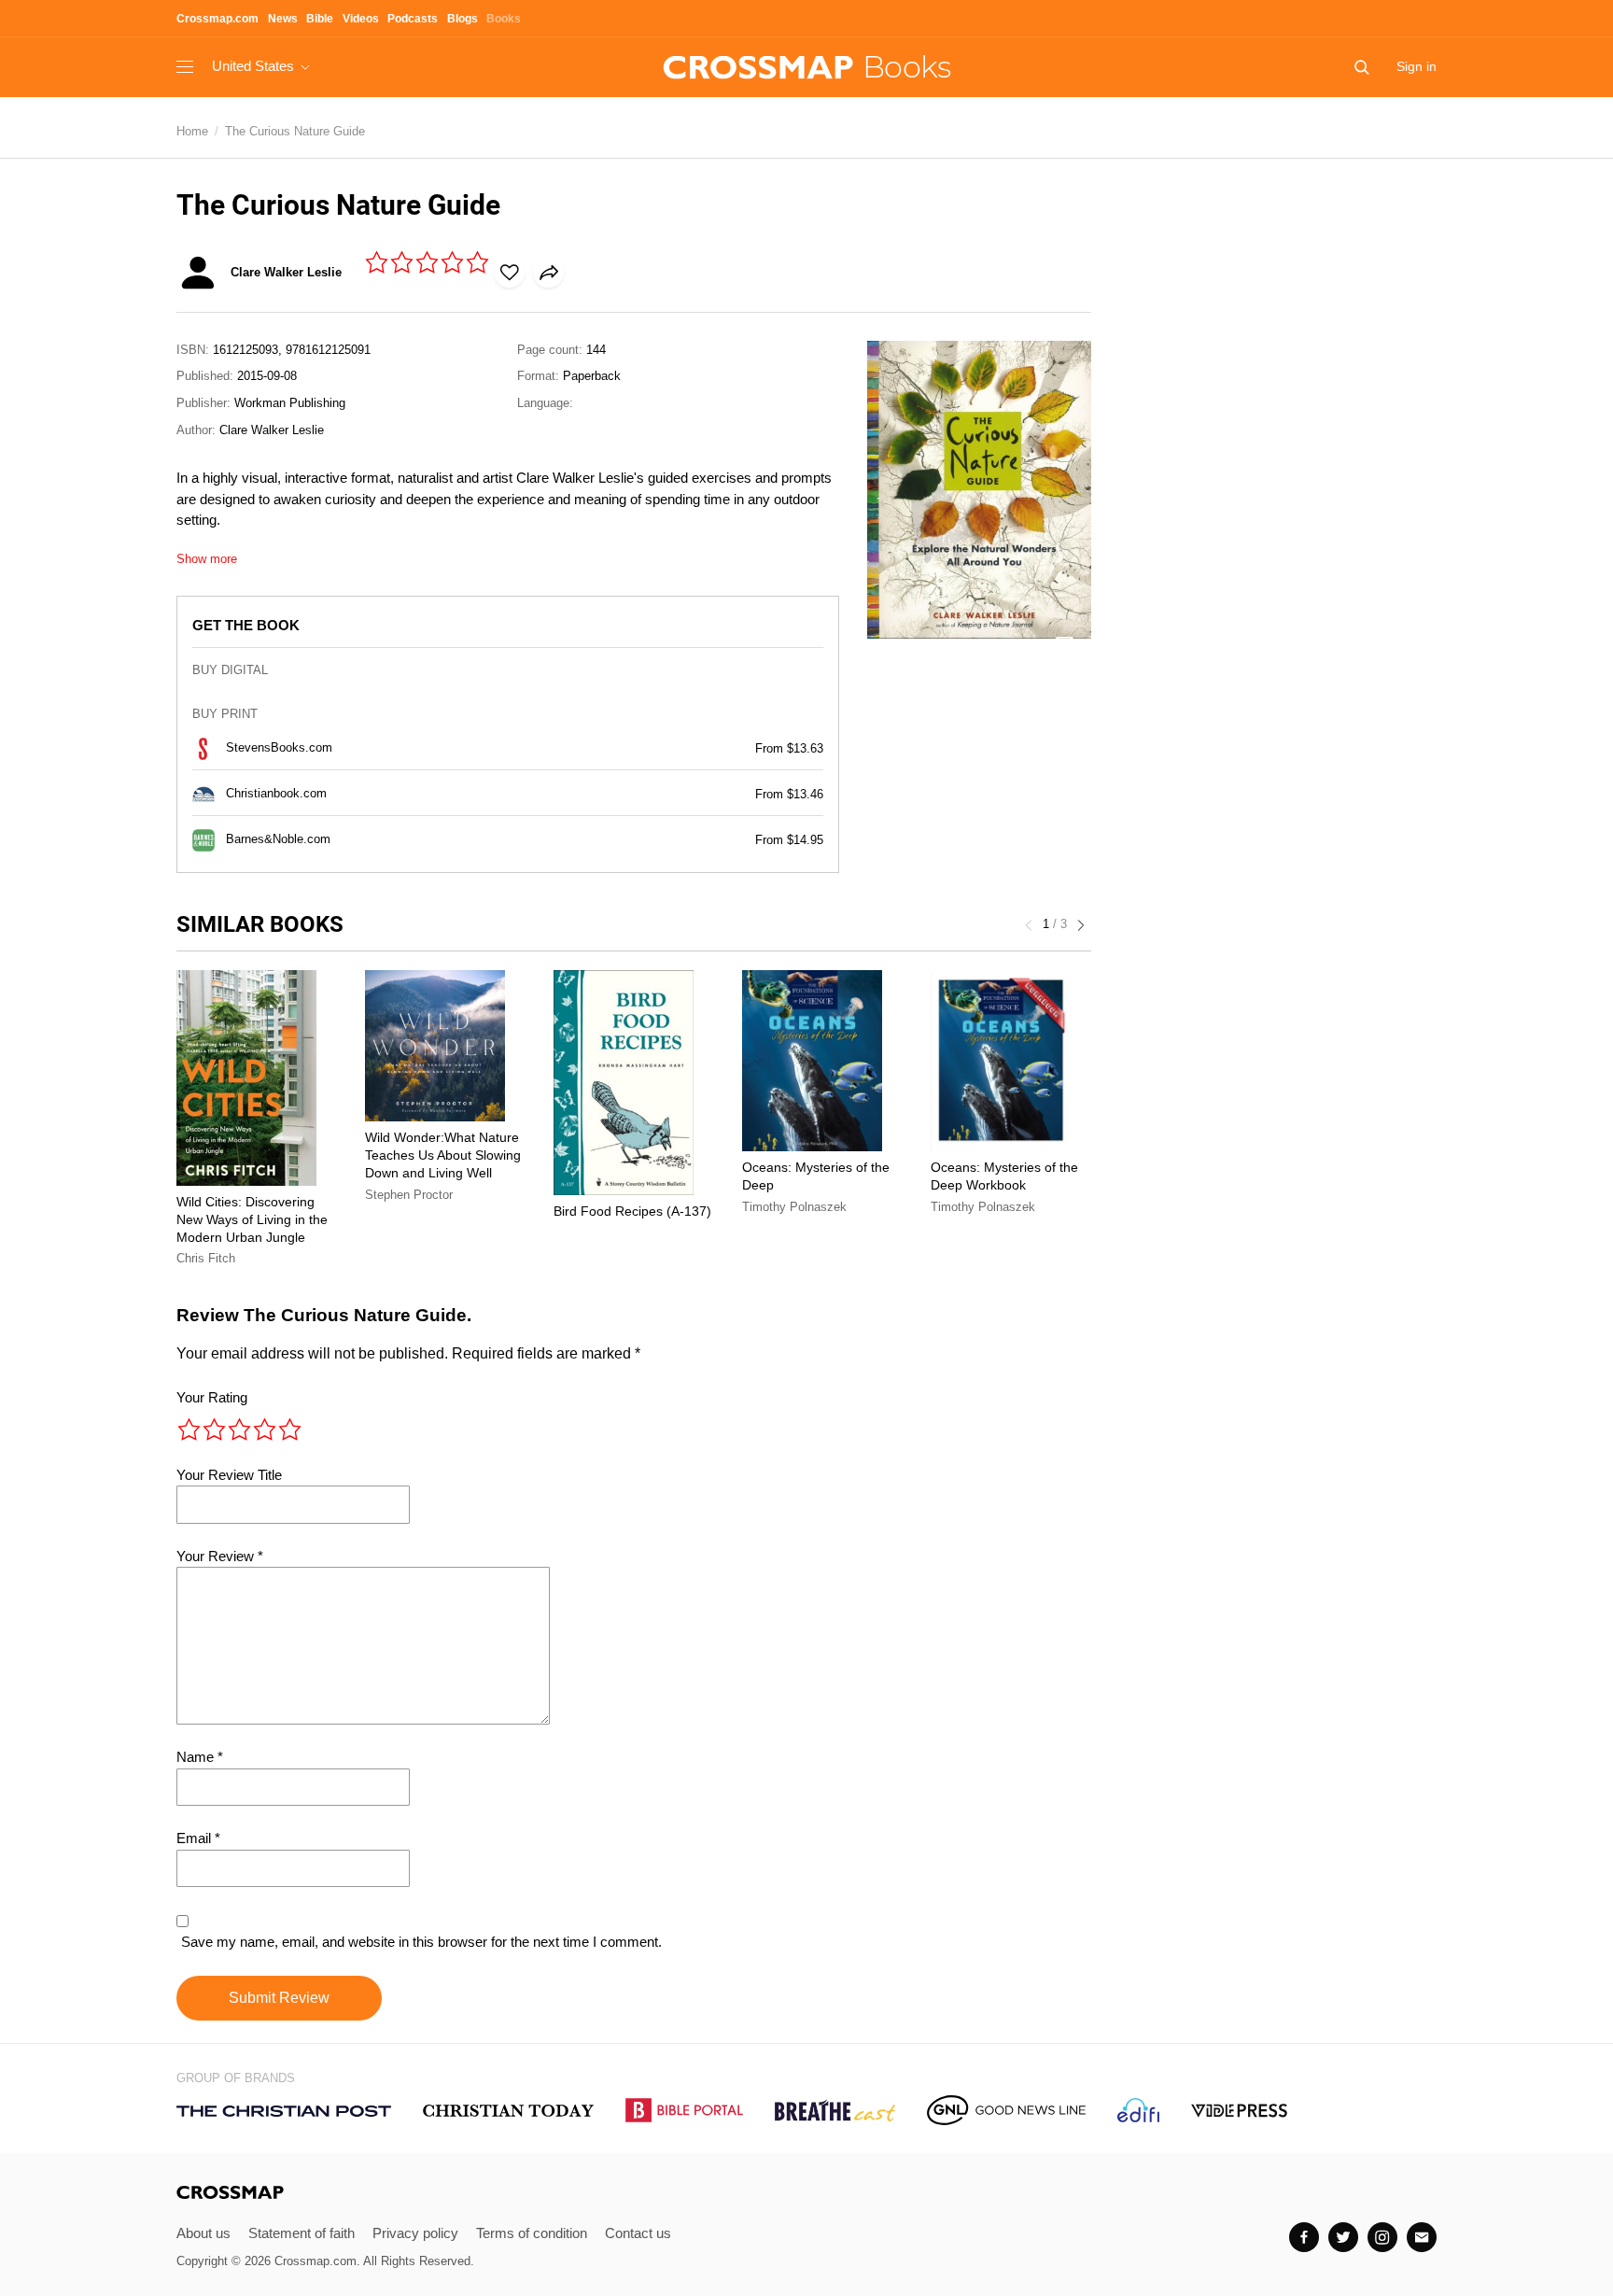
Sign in (1417, 66)
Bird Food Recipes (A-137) (632, 1211)
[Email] (1422, 2237)
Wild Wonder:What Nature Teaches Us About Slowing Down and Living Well (443, 1155)
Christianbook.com (276, 793)
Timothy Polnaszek (794, 1207)
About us (203, 2233)
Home (192, 131)
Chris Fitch (206, 1258)
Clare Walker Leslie (272, 430)
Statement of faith (302, 2233)
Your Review (220, 1556)
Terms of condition (532, 2233)
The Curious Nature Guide (295, 131)
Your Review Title (229, 1475)
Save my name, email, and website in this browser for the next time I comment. (421, 1942)
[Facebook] (1304, 2237)
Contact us (638, 2233)
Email (198, 1838)
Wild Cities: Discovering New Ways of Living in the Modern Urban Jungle (252, 1219)
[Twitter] (1343, 2237)
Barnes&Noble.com (278, 839)
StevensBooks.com (279, 747)
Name (200, 1757)
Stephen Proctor (409, 1195)
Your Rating (212, 1397)
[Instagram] (1382, 2237)
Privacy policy (415, 2233)
